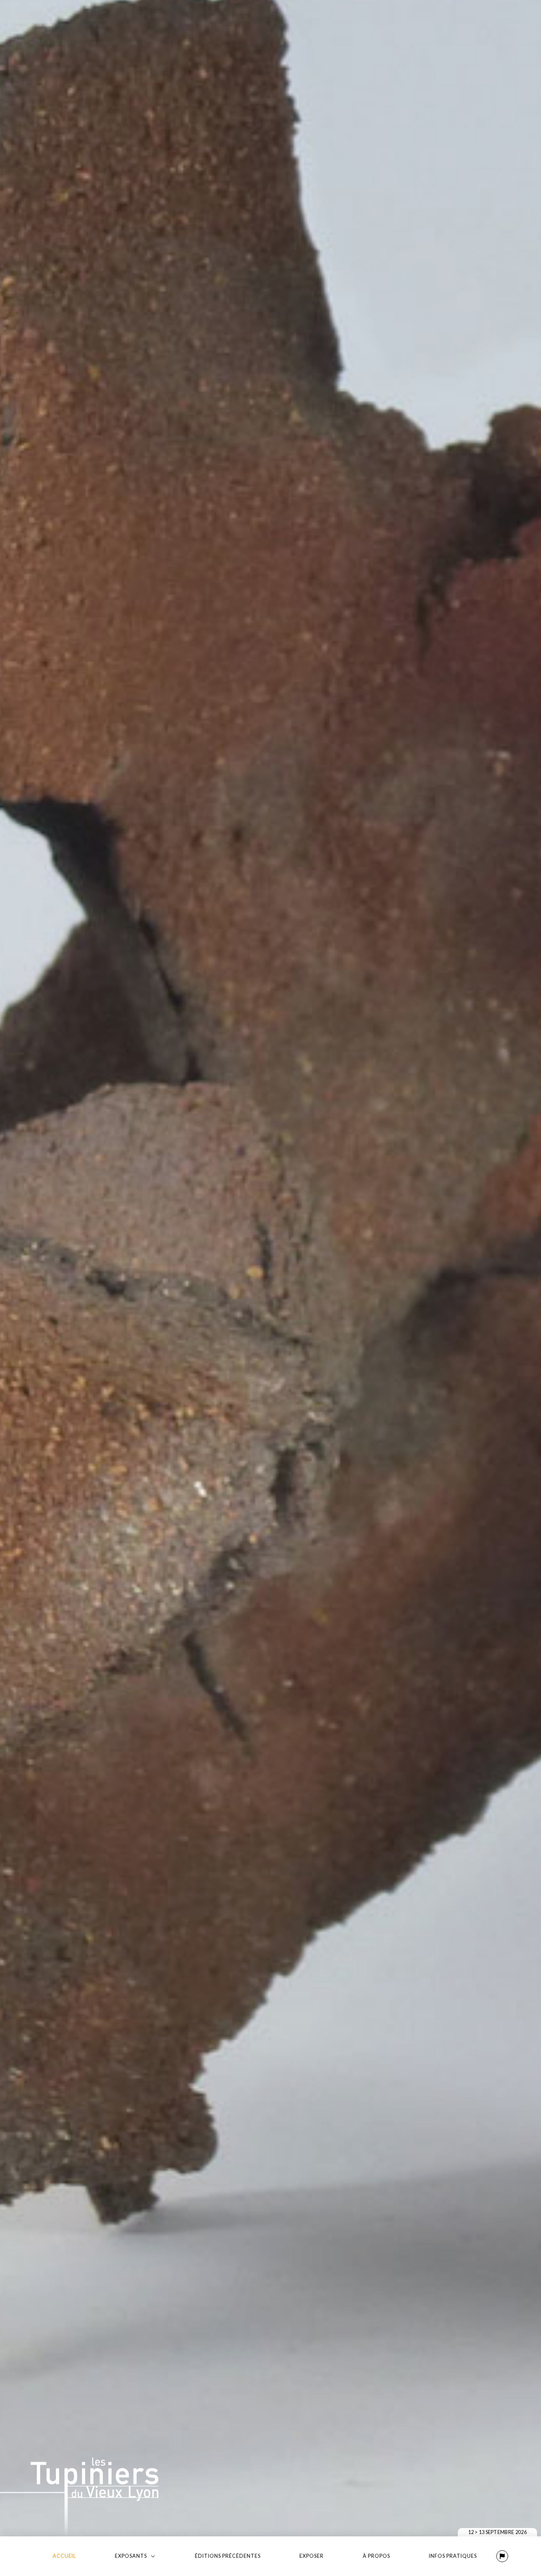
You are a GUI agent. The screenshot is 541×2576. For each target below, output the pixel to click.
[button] (502, 2556)
